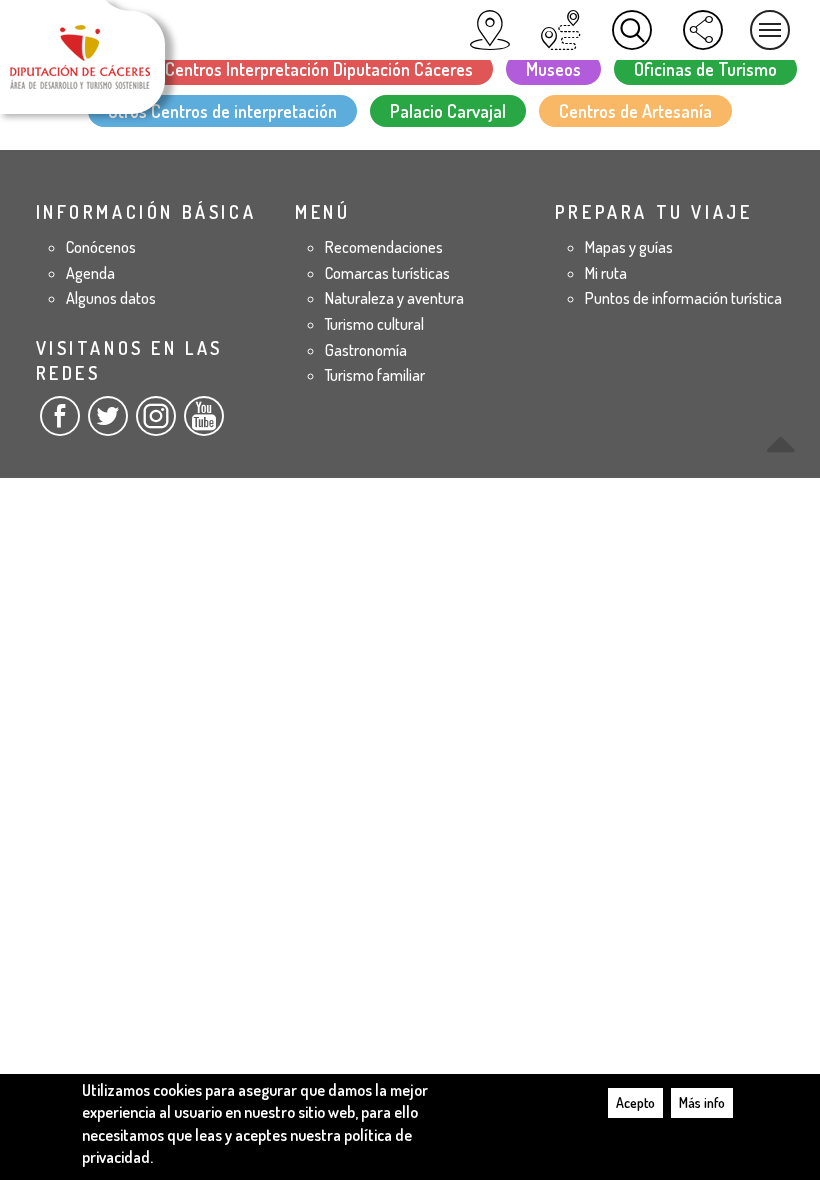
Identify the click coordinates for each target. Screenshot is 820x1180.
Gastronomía (366, 350)
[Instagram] (156, 424)
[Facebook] (60, 424)
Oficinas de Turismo (705, 69)
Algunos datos (111, 298)
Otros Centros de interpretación (222, 111)
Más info (702, 1102)
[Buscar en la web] (632, 30)
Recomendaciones (384, 247)
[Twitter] (108, 424)
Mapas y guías (629, 247)
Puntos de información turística (683, 298)
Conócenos (101, 247)
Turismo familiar (375, 375)
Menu (770, 30)
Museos (553, 69)
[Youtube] (204, 424)
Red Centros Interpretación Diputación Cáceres (303, 69)
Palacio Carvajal (448, 111)
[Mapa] (490, 30)
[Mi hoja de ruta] (561, 30)
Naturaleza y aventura (394, 298)
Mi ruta (606, 273)
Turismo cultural (374, 324)
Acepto (635, 1102)
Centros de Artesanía (635, 111)
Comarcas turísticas (387, 273)
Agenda (90, 273)
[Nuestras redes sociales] (703, 30)
